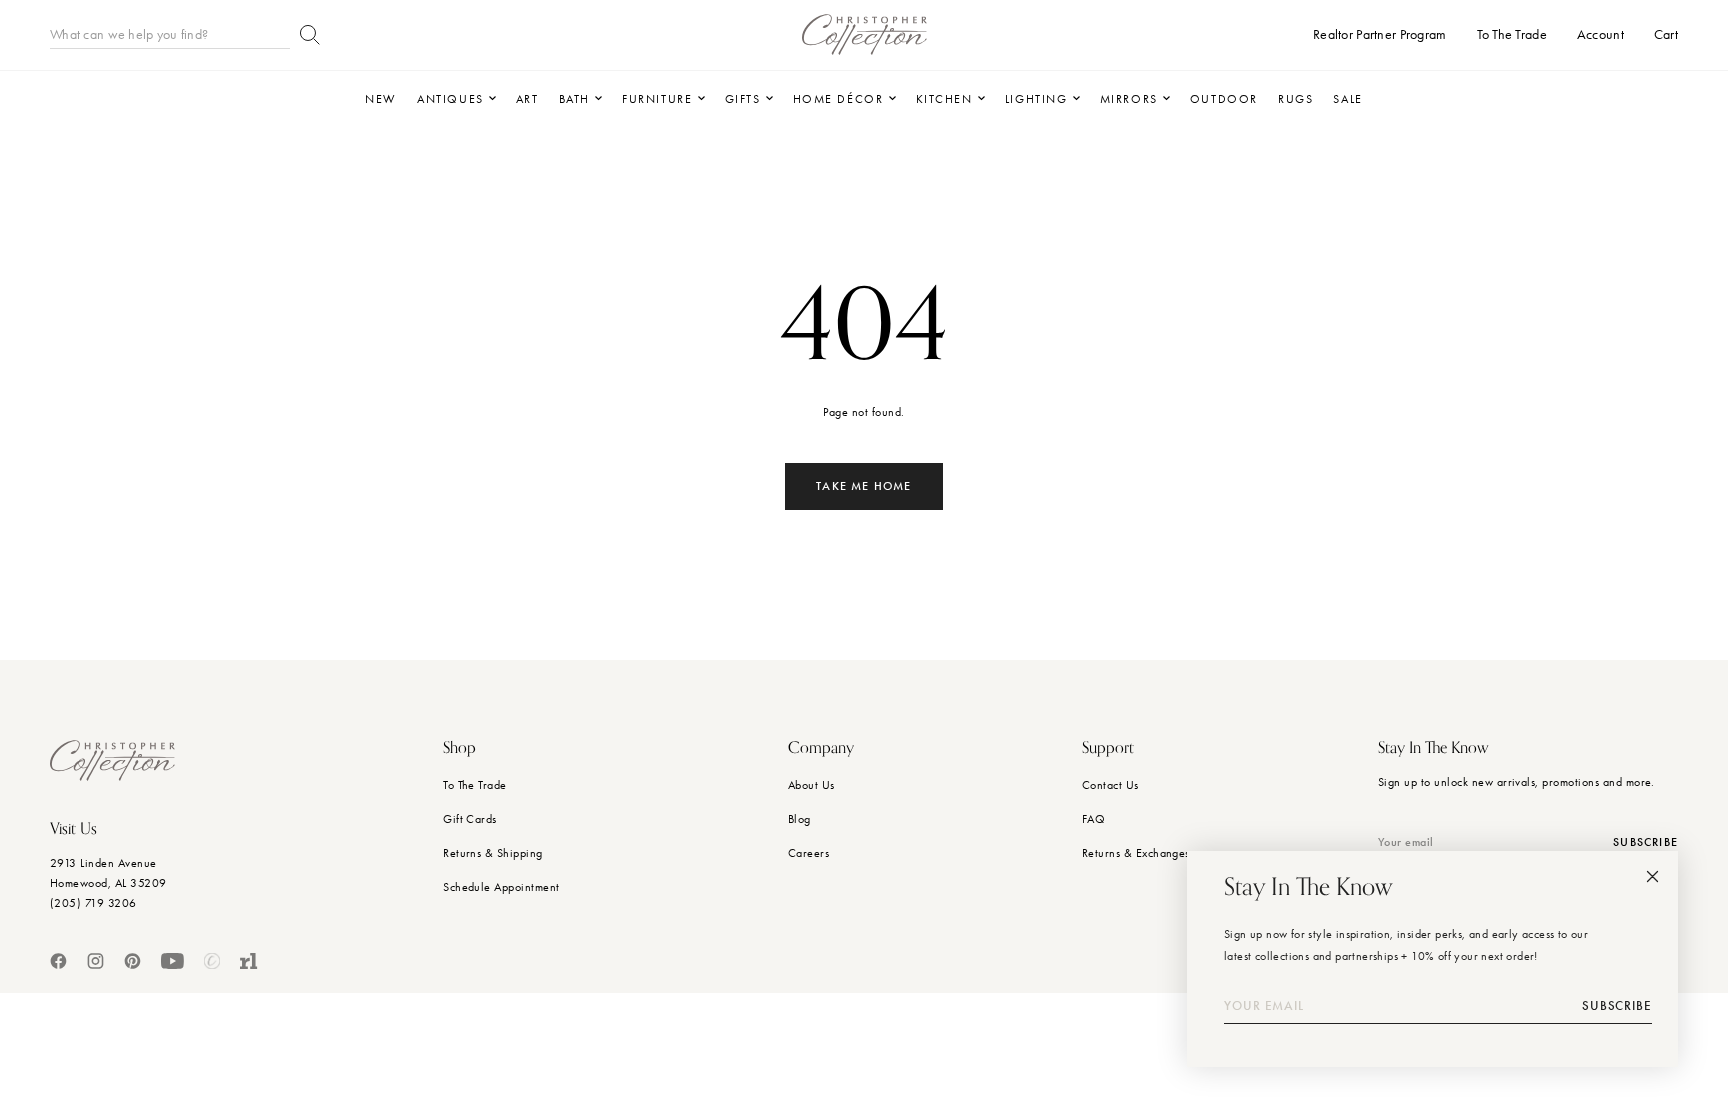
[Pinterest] (132, 961)
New (381, 99)
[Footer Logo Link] (112, 760)
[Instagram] (95, 961)
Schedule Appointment (501, 887)
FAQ (1093, 819)
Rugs (1295, 99)
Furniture (657, 99)
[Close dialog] (1652, 876)
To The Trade (475, 785)
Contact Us (1110, 785)
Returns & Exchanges (1136, 853)
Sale (1347, 99)
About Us (811, 785)
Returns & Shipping (493, 853)
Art (527, 99)
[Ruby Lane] (249, 961)
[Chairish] (212, 961)
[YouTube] (172, 961)
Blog (799, 819)
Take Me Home (863, 486)
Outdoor (1224, 99)
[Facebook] (58, 961)
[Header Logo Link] (864, 34)
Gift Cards (470, 819)
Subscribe (1617, 1006)
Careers (808, 853)
